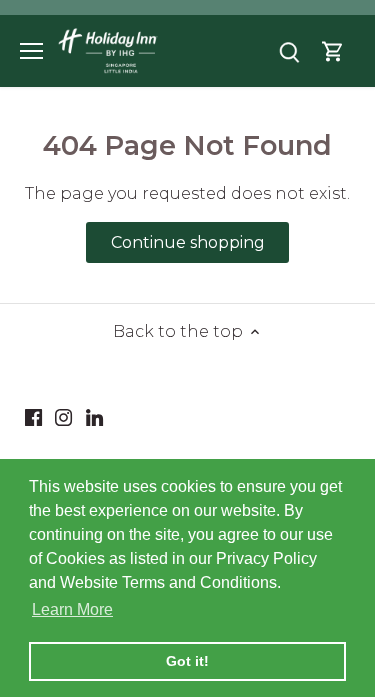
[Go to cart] (333, 50)
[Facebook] (33, 416)
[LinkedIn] (94, 416)
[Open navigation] (31, 51)
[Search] (289, 50)
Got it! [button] (187, 661)
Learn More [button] (72, 609)
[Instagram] (63, 416)
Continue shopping (188, 242)
